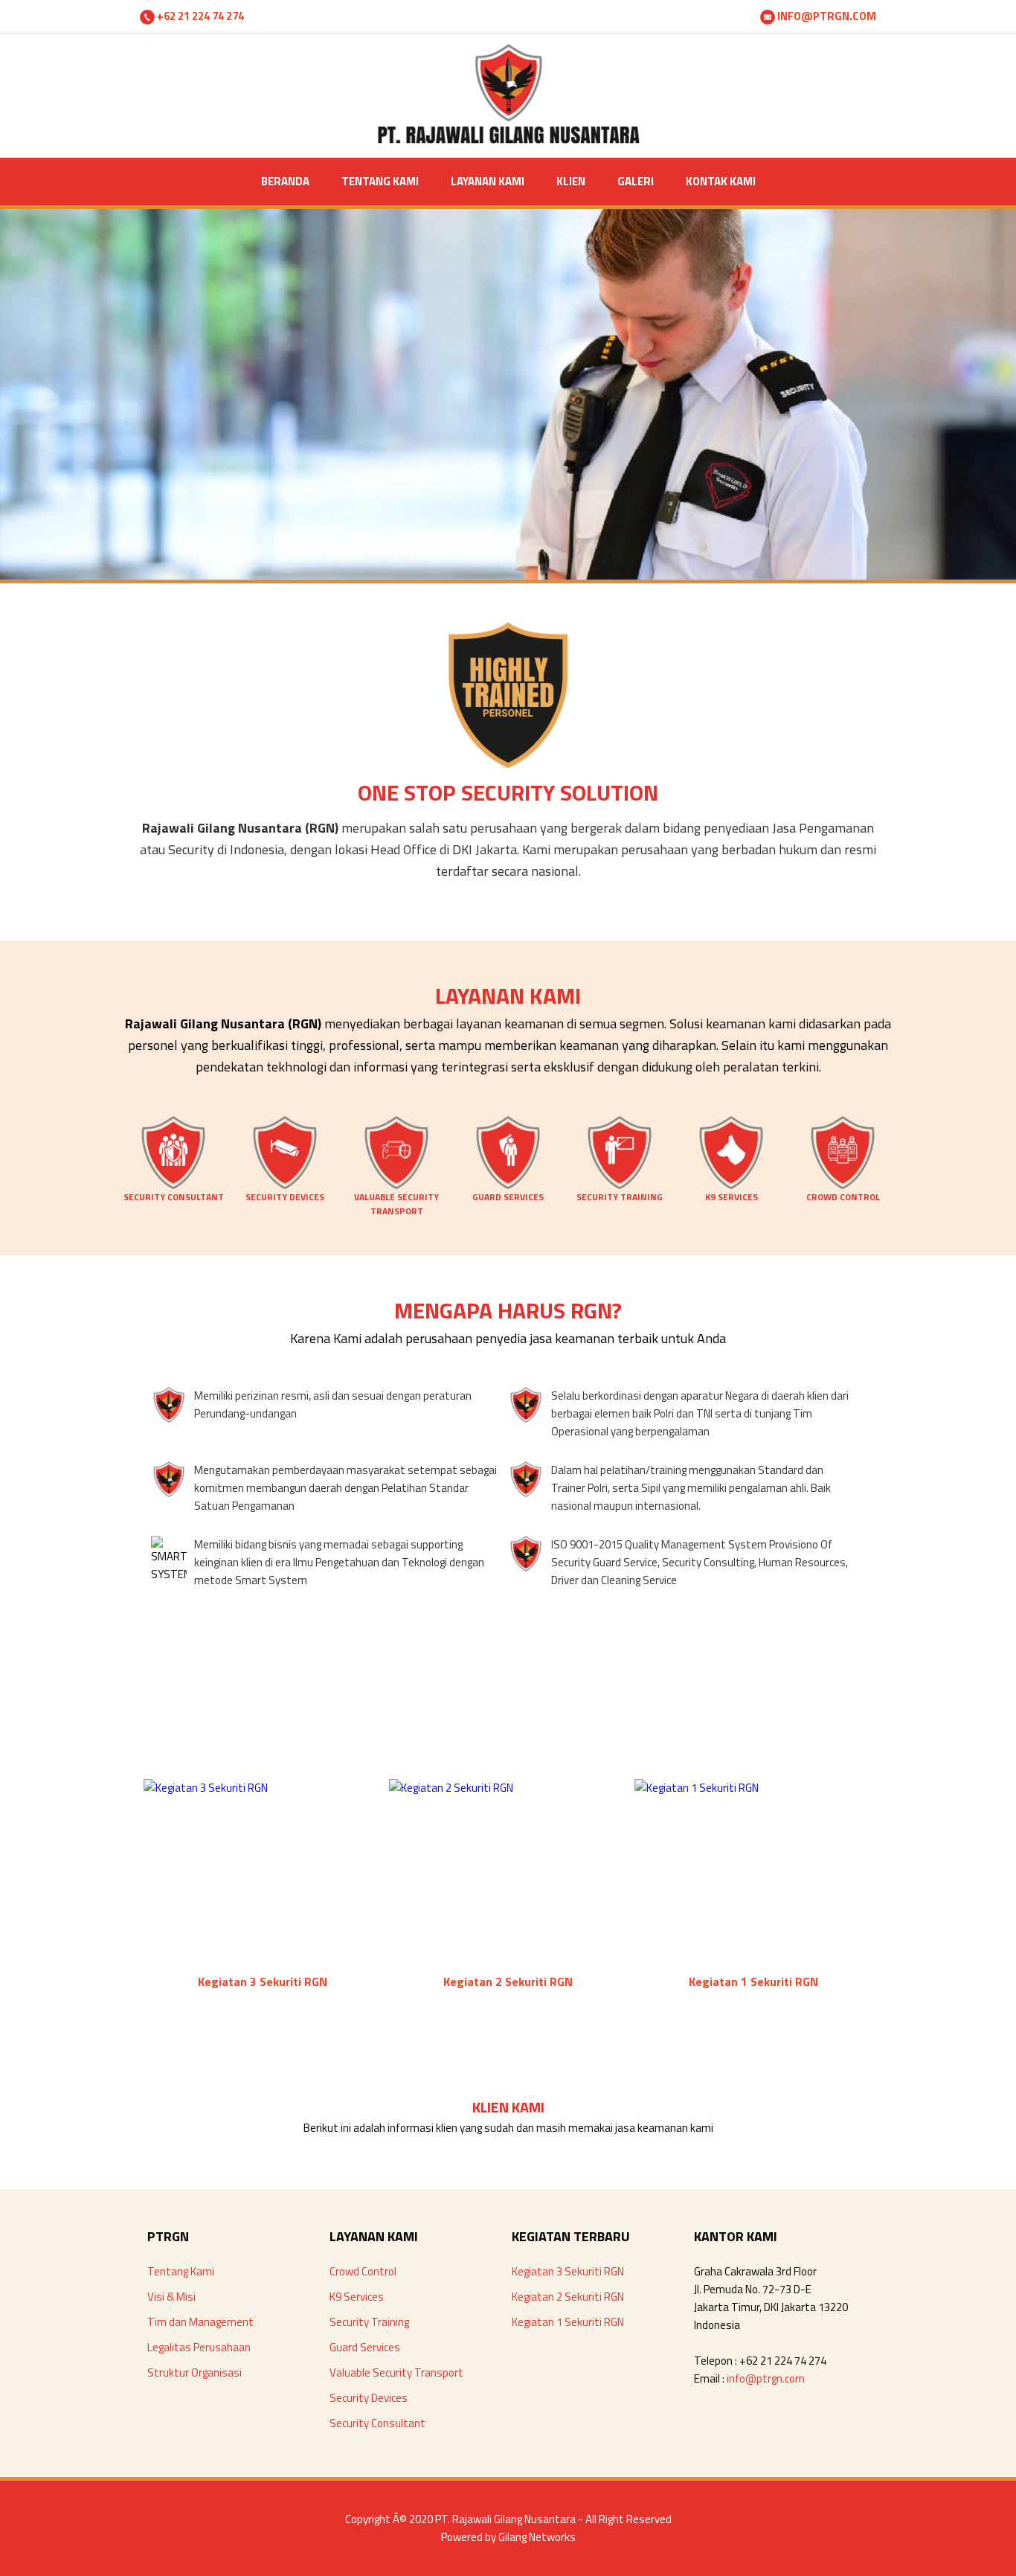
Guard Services (365, 2347)
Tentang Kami (181, 2271)
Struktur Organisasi (194, 2372)
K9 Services (357, 2297)
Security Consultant (377, 2423)
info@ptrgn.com (766, 2378)
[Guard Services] (508, 1186)
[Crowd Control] (843, 1186)
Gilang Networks (537, 2537)
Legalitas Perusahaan (199, 2347)
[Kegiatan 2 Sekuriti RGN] (451, 1788)
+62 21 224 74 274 (199, 16)
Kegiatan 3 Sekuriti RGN (568, 2271)
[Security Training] (620, 1186)
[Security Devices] (285, 1186)
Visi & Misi (171, 2297)
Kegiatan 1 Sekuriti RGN (568, 2322)
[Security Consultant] (173, 1186)
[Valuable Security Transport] (396, 1186)
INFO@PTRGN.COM (826, 16)
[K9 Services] (731, 1186)
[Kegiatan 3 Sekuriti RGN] (206, 1788)
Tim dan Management (200, 2322)
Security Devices (369, 2398)
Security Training (369, 2322)
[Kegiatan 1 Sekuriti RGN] (697, 1788)
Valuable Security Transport (396, 2372)
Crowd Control (363, 2271)
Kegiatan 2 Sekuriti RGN (568, 2297)
